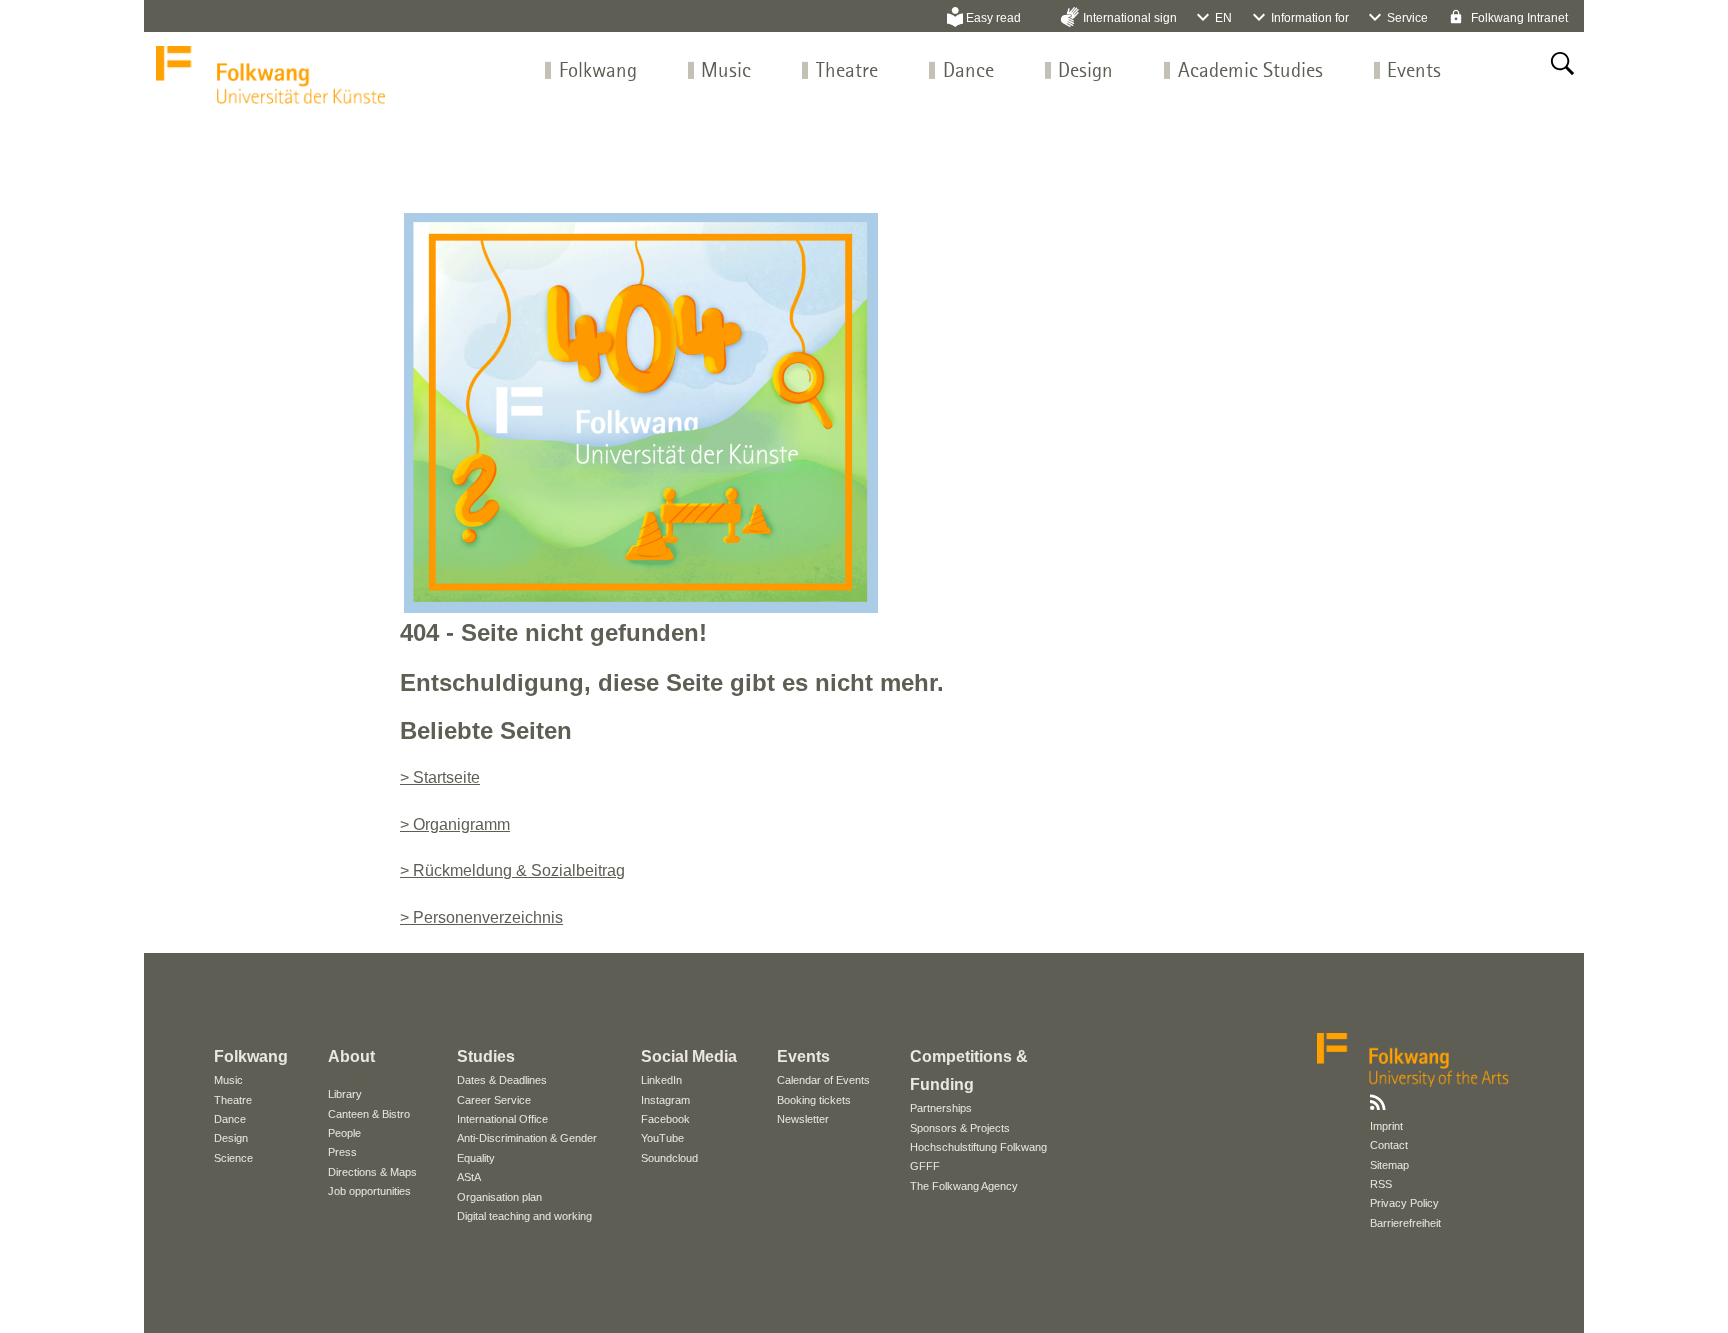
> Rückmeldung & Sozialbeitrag (512, 870)
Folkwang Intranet (1518, 18)
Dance (968, 71)
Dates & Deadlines (502, 1080)
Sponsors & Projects (960, 1128)
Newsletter (803, 1119)
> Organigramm (455, 824)
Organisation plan (499, 1197)
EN (1223, 18)
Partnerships (941, 1108)
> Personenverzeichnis (481, 917)
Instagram (665, 1100)
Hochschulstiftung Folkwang (978, 1147)
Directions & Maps (372, 1172)
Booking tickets (814, 1100)
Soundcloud (669, 1158)
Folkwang (598, 71)
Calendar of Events (823, 1080)
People (344, 1133)
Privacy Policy (1404, 1203)
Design (1085, 71)
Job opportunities (369, 1191)
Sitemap (1389, 1165)
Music (726, 71)
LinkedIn (661, 1080)
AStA (469, 1177)
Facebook (665, 1119)
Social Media (689, 1056)
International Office (502, 1119)
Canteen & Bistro (369, 1114)
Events (1414, 71)
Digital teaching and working (524, 1216)
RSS (1381, 1184)
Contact (1389, 1145)
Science (233, 1158)
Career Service (494, 1100)
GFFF (925, 1166)
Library (345, 1094)
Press (342, 1152)
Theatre (847, 71)
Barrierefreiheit (1405, 1223)
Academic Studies (1250, 71)
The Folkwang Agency (964, 1186)
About (351, 1056)
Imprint (1386, 1126)
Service (1407, 18)
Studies (486, 1056)
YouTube (662, 1138)
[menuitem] (598, 71)
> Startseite (440, 777)
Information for (1310, 18)
